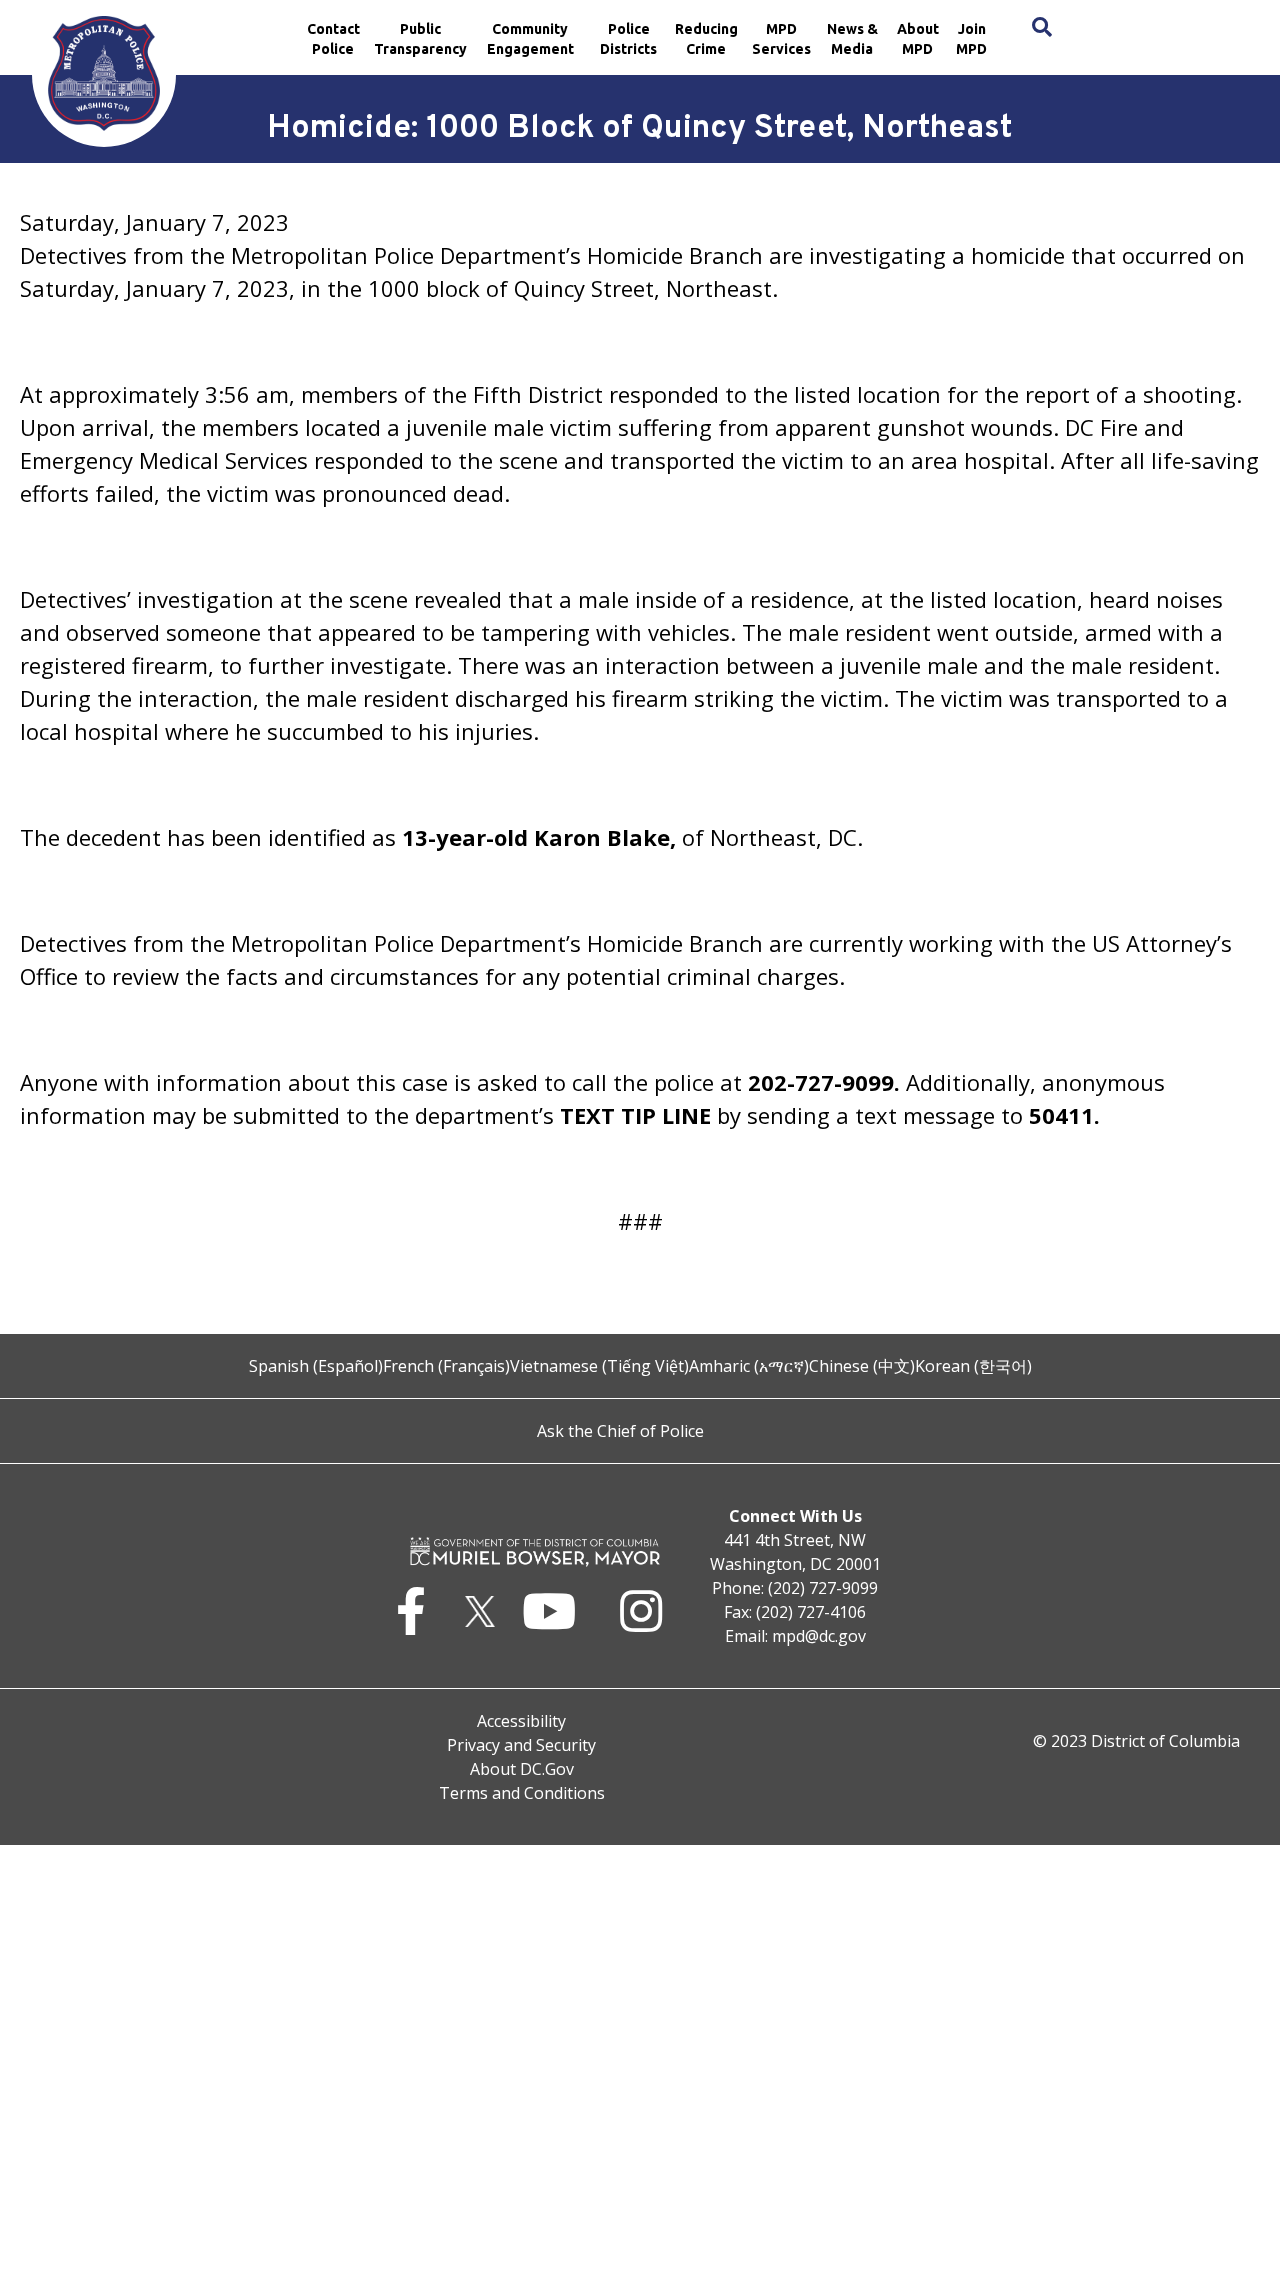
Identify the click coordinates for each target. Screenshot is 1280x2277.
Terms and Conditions (522, 1793)
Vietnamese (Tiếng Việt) (599, 1366)
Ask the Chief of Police (620, 1431)
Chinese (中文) (862, 1366)
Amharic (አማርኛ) (749, 1366)
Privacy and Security (521, 1745)
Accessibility (521, 1721)
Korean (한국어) (973, 1366)
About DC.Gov (522, 1769)
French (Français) (446, 1366)
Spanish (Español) (316, 1366)
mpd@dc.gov (819, 1636)
